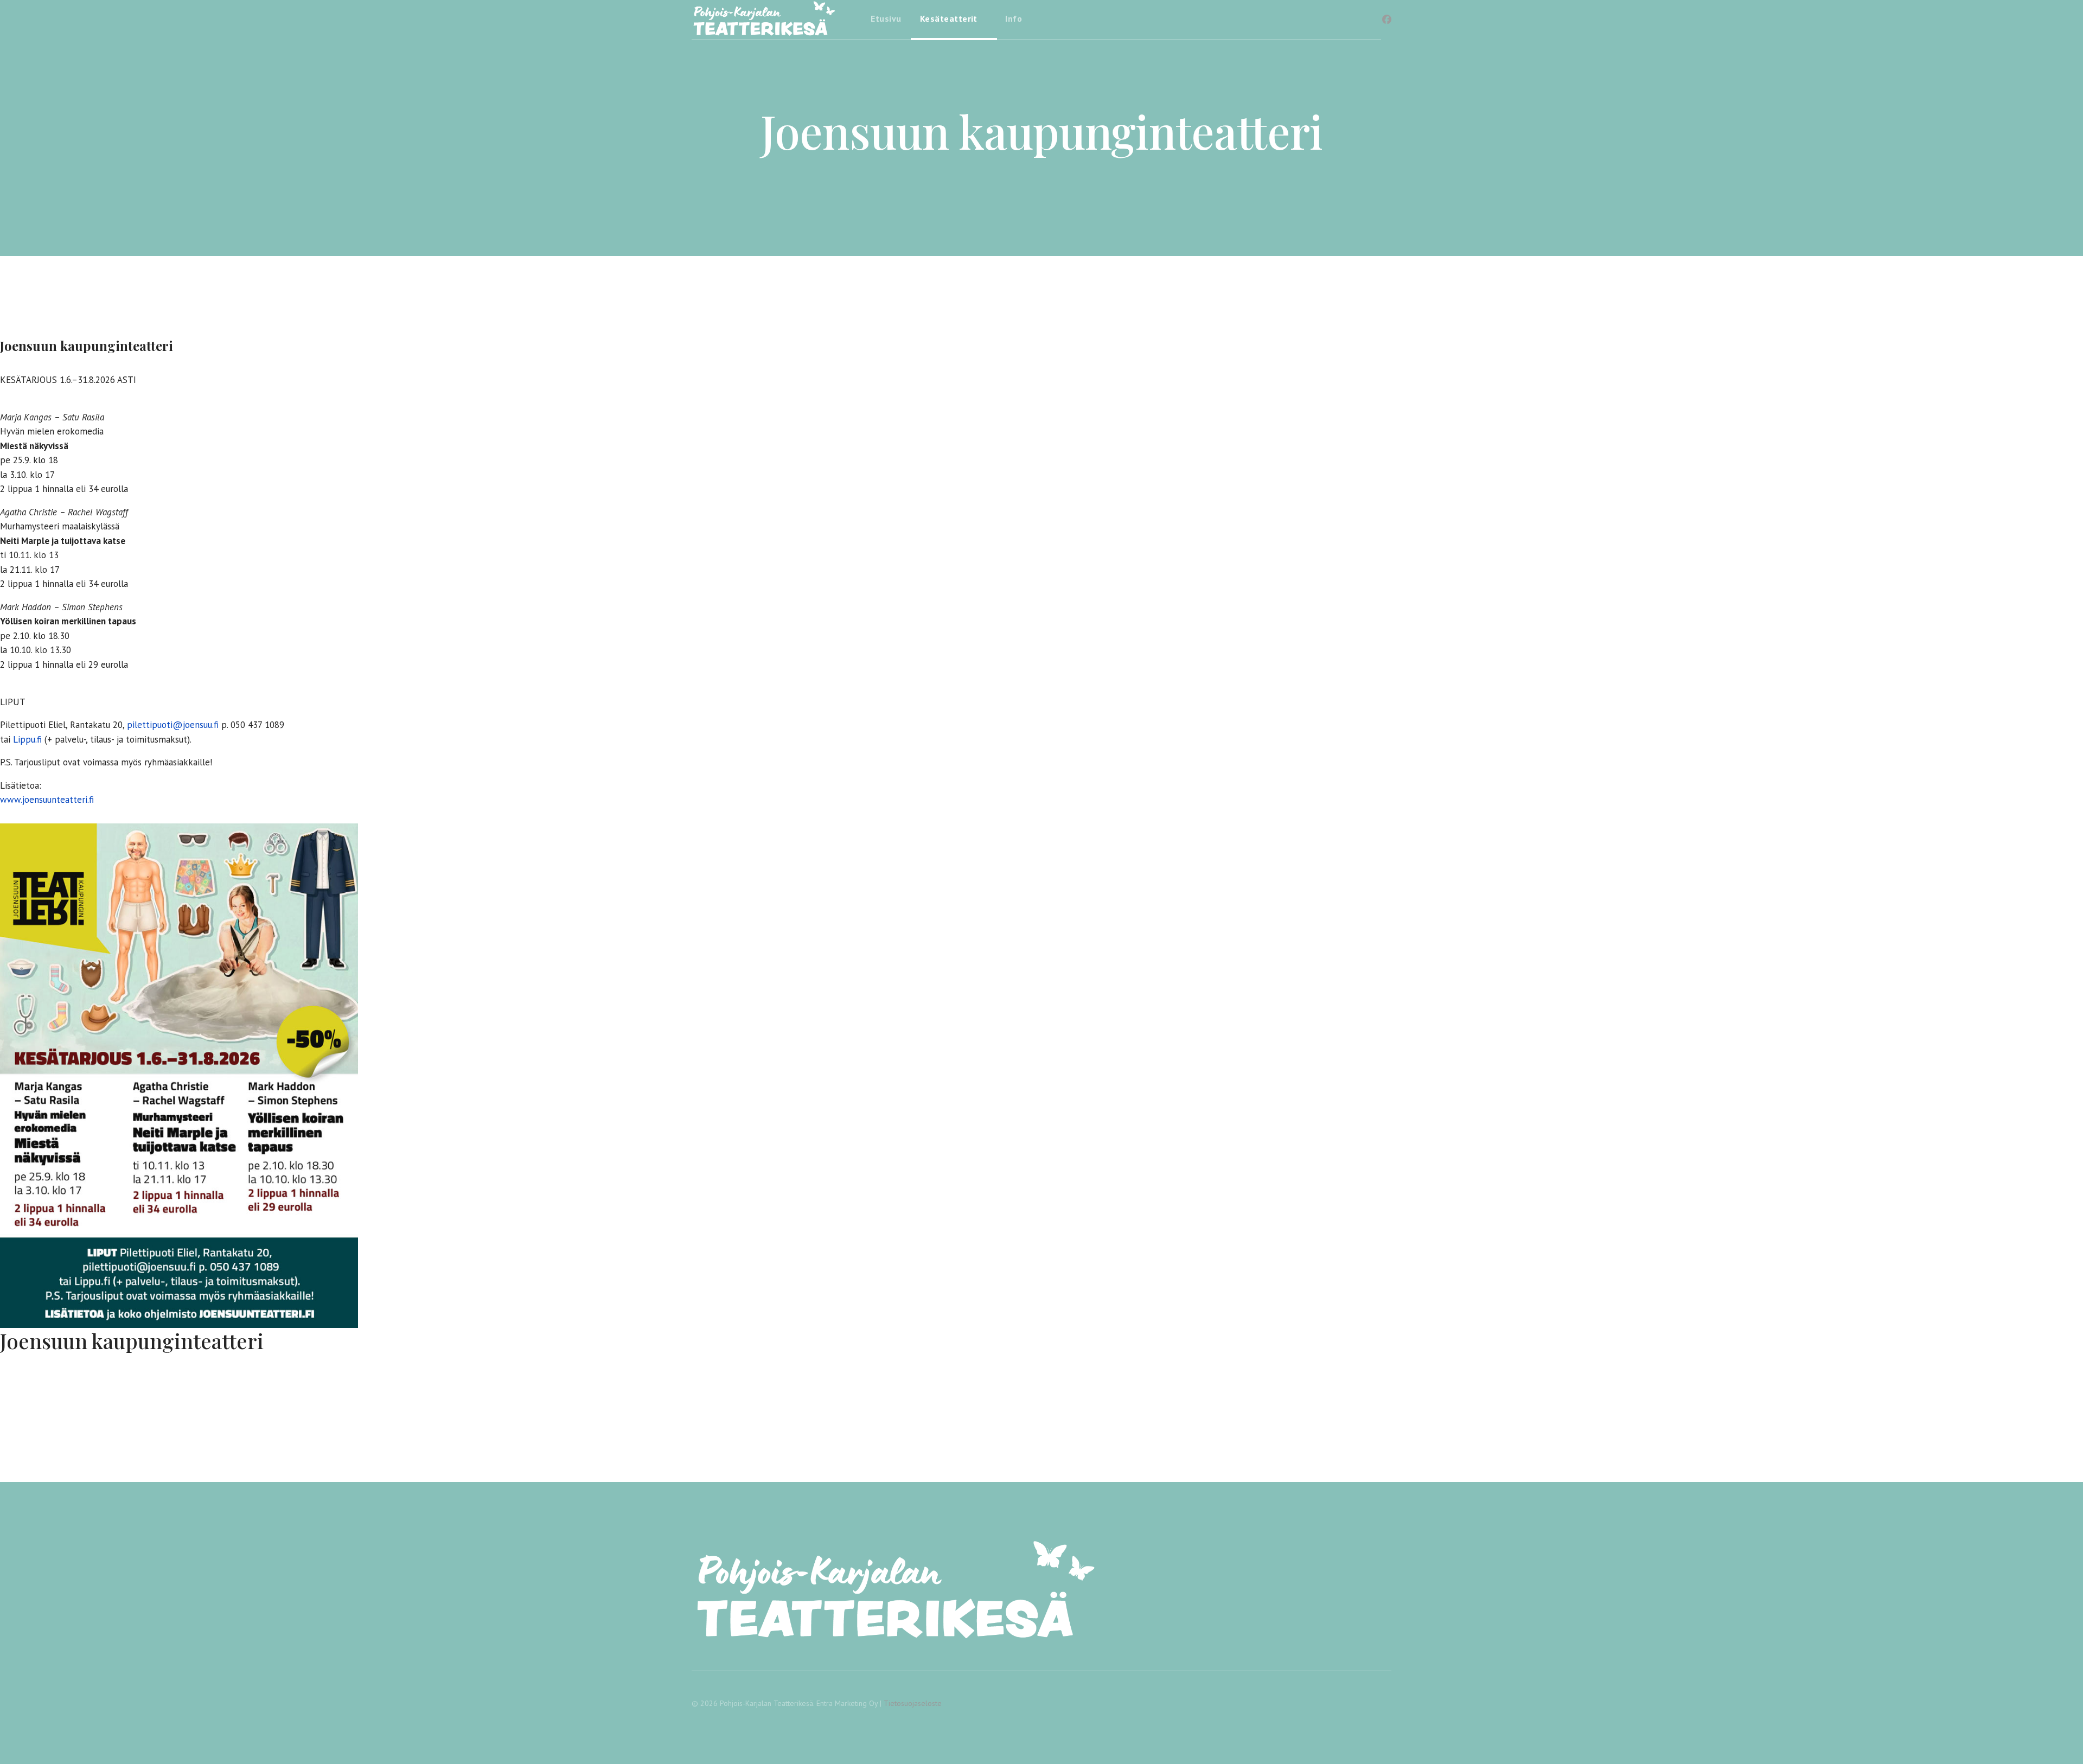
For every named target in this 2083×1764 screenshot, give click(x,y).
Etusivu (886, 18)
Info (1014, 18)
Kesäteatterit (949, 18)
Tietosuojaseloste (913, 1703)
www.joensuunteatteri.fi (47, 800)
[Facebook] (1387, 20)
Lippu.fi (27, 739)
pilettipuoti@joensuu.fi (173, 725)
